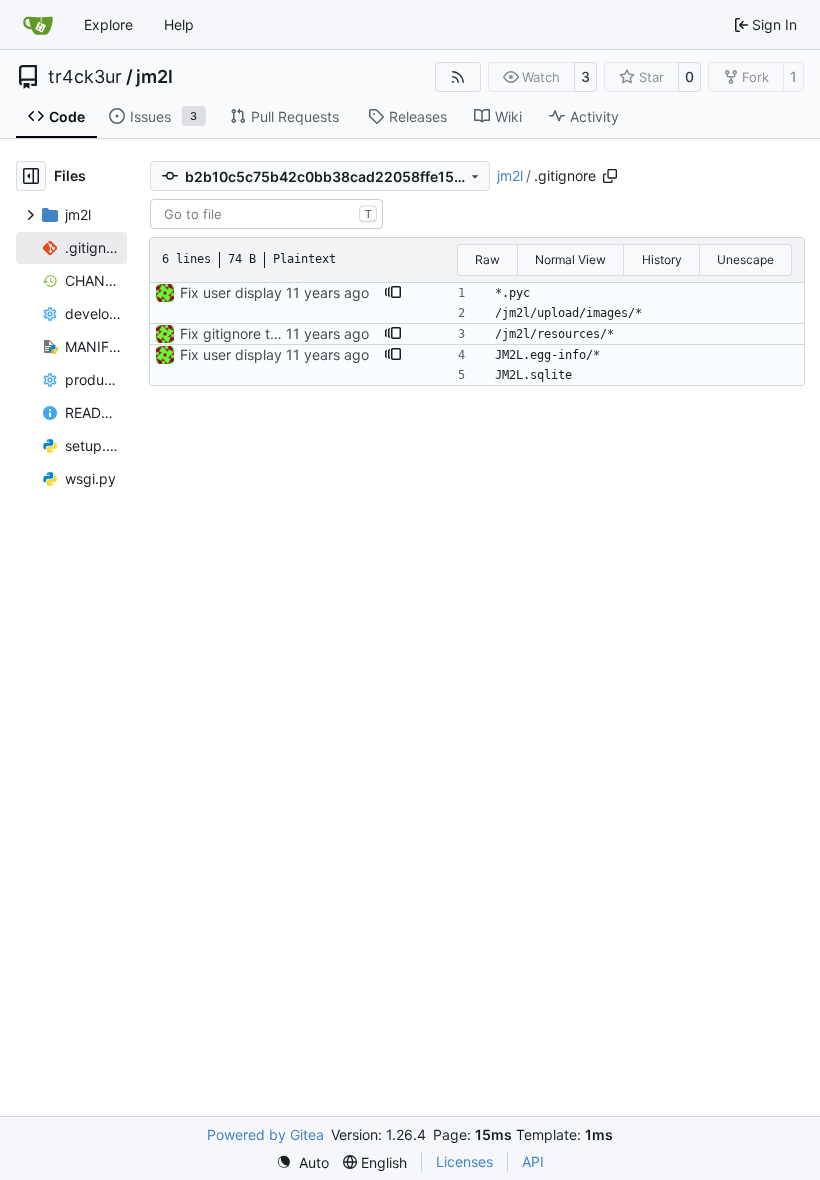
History (662, 259)
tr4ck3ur (85, 77)
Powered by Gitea (265, 1134)
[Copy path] (610, 176)
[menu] (302, 1162)
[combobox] (266, 214)
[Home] (38, 25)
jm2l (154, 77)
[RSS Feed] (458, 77)
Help (179, 24)
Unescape (745, 259)
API (533, 1161)
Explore (108, 24)
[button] (393, 293)
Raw (487, 259)
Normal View (570, 259)
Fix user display (231, 292)
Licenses (464, 1161)
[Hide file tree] (31, 176)
